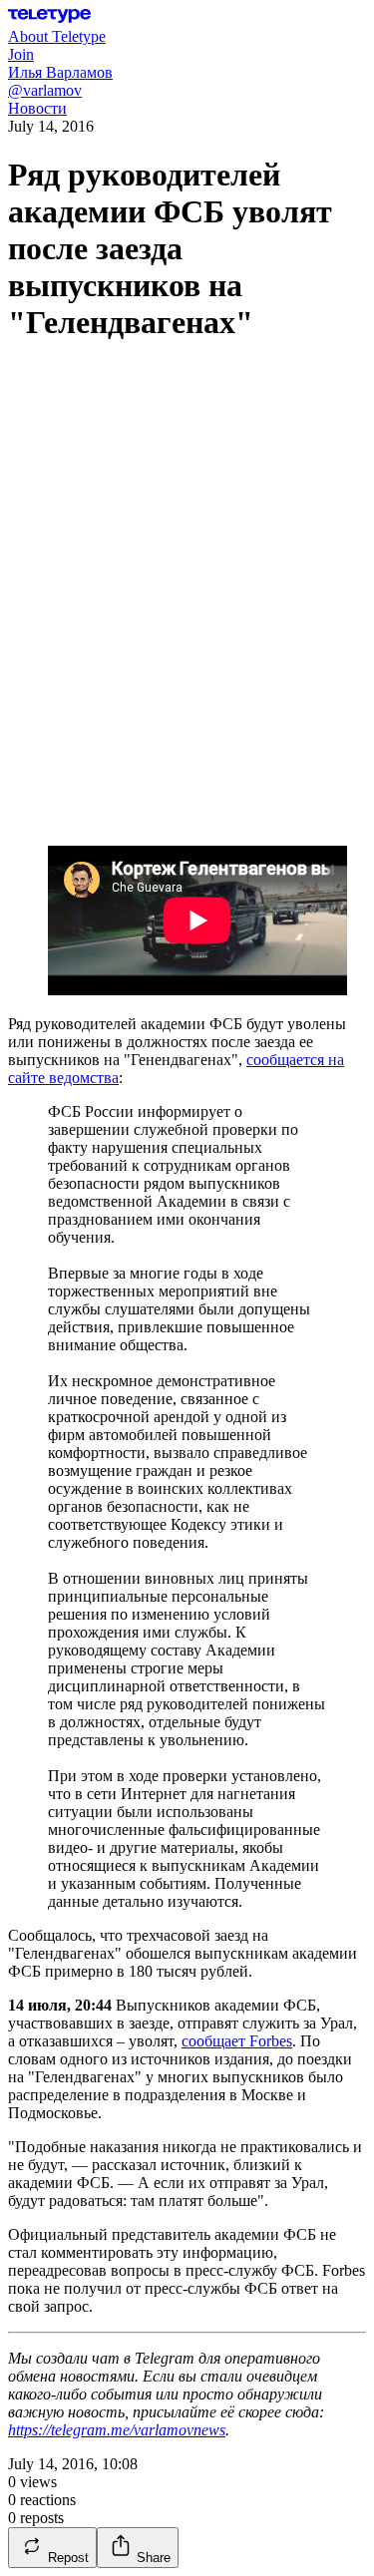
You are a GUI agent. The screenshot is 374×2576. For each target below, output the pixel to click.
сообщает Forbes (237, 2041)
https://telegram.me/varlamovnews (117, 2430)
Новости (37, 108)
